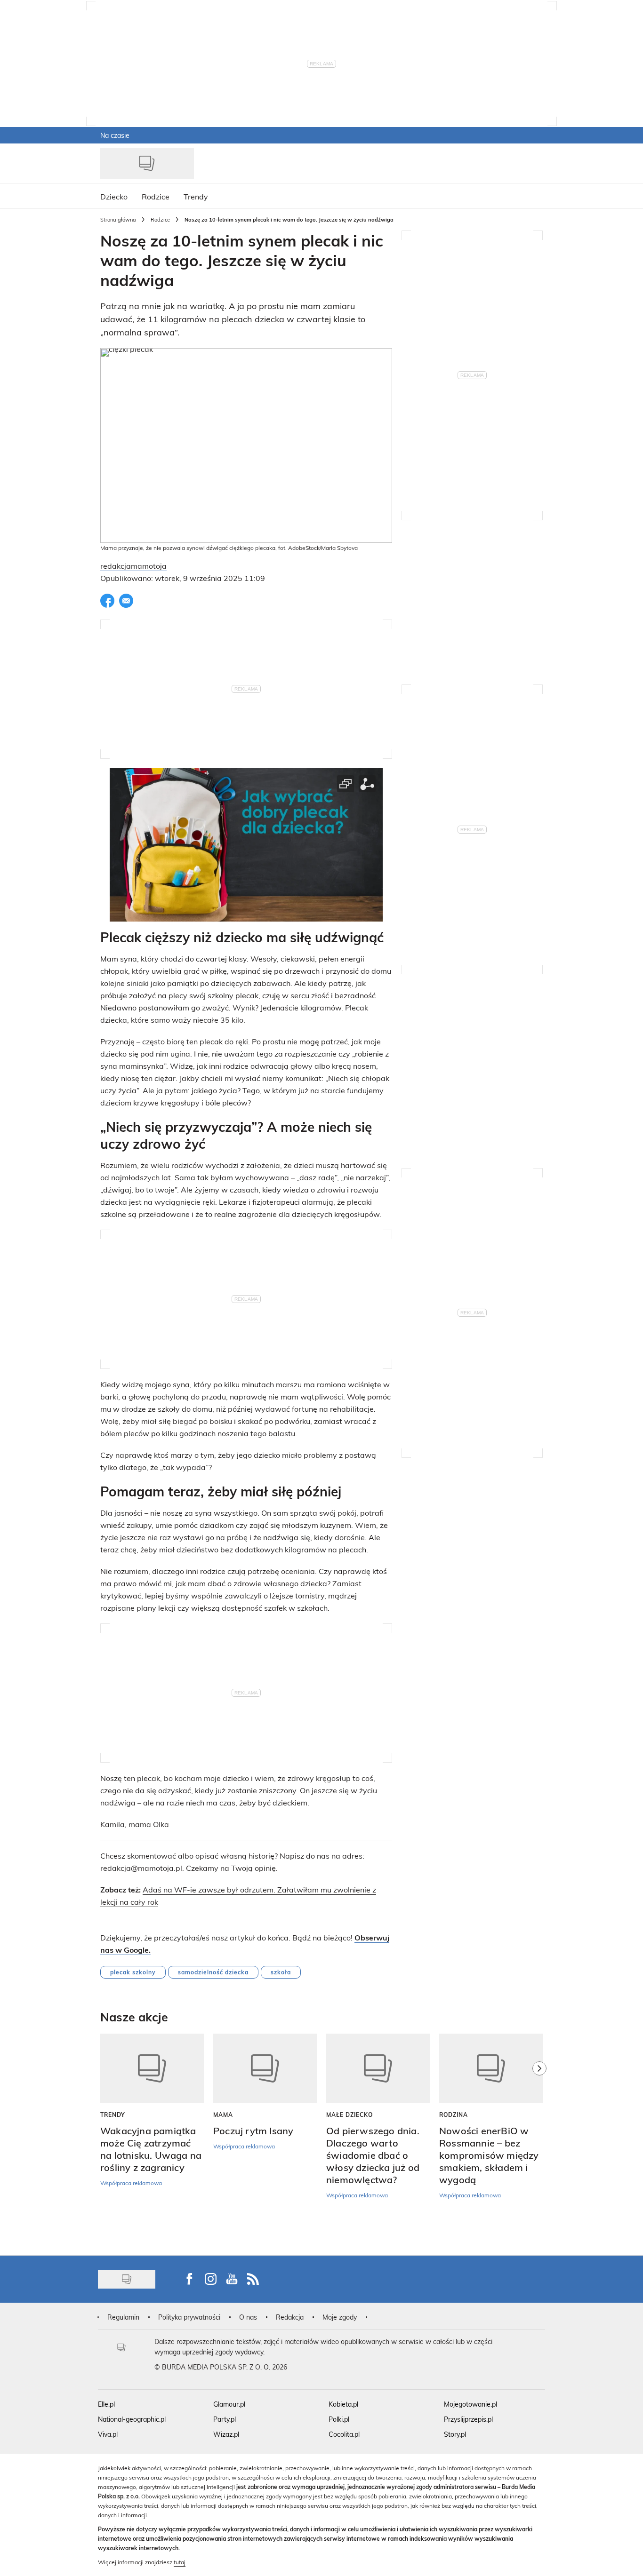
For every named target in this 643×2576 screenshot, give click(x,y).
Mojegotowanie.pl (470, 2404)
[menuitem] (114, 196)
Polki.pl (339, 2419)
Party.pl (225, 2419)
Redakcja (290, 2317)
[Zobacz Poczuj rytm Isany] (265, 2068)
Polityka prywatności (189, 2317)
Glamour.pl (229, 2404)
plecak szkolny (133, 1972)
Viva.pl (108, 2434)
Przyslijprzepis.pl (468, 2419)
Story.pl (455, 2434)
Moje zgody (340, 2317)
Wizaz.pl (226, 2434)
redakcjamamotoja (133, 566)
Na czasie (115, 135)
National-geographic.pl (132, 2419)
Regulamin (123, 2317)
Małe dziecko (350, 2115)
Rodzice (160, 219)
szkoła (281, 1972)
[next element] (539, 2140)
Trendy (113, 2115)
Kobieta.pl (343, 2404)
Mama (223, 2115)
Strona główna (118, 219)
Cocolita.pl (344, 2434)
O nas (248, 2317)
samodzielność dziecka (213, 1972)
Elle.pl (106, 2404)
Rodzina (454, 2115)
